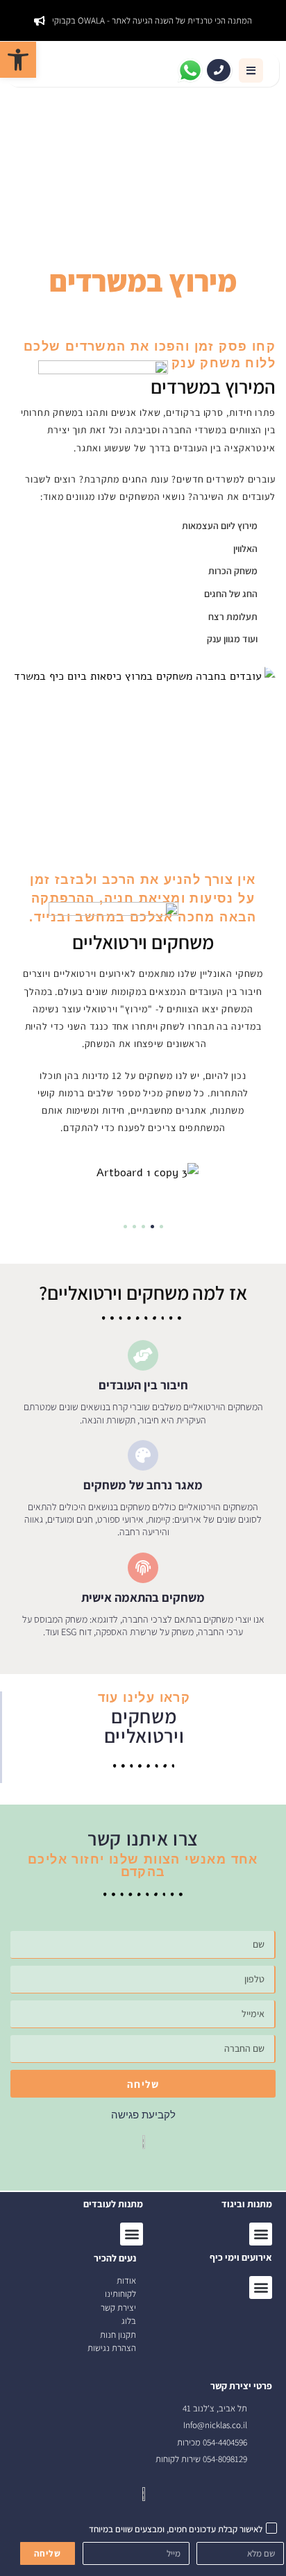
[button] (251, 70)
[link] (18, 60)
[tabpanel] (143, 1173)
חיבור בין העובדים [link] (143, 1385)
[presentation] (161, 1227)
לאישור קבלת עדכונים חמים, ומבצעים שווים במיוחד (176, 2529)
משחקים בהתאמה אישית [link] (143, 1597)
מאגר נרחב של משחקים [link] (143, 1485)
